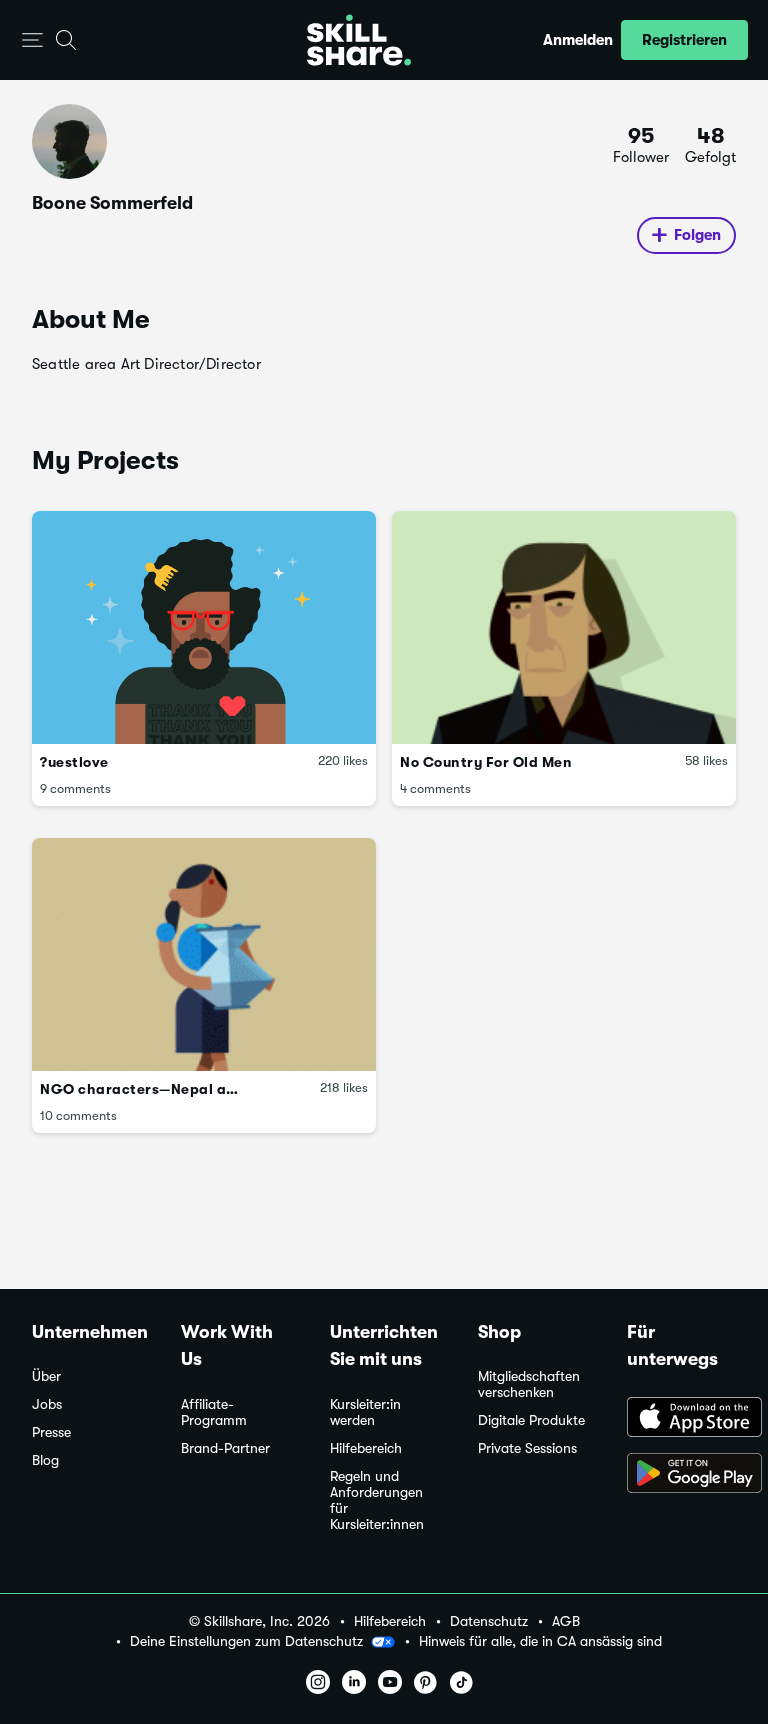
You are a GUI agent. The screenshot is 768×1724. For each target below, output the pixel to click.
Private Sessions (527, 1448)
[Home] (359, 40)
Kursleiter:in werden (365, 1412)
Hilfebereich (366, 1448)
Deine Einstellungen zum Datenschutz (246, 1641)
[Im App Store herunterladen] (681, 1419)
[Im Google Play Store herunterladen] (681, 1475)
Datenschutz (489, 1621)
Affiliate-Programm (214, 1412)
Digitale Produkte (531, 1420)
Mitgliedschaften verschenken (529, 1384)
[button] (32, 40)
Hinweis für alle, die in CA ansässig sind (540, 1641)
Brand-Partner (225, 1448)
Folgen (697, 235)
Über (46, 1376)
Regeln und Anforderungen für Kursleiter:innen (377, 1500)
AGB (566, 1621)
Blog (45, 1460)
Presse (51, 1432)
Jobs (47, 1404)
